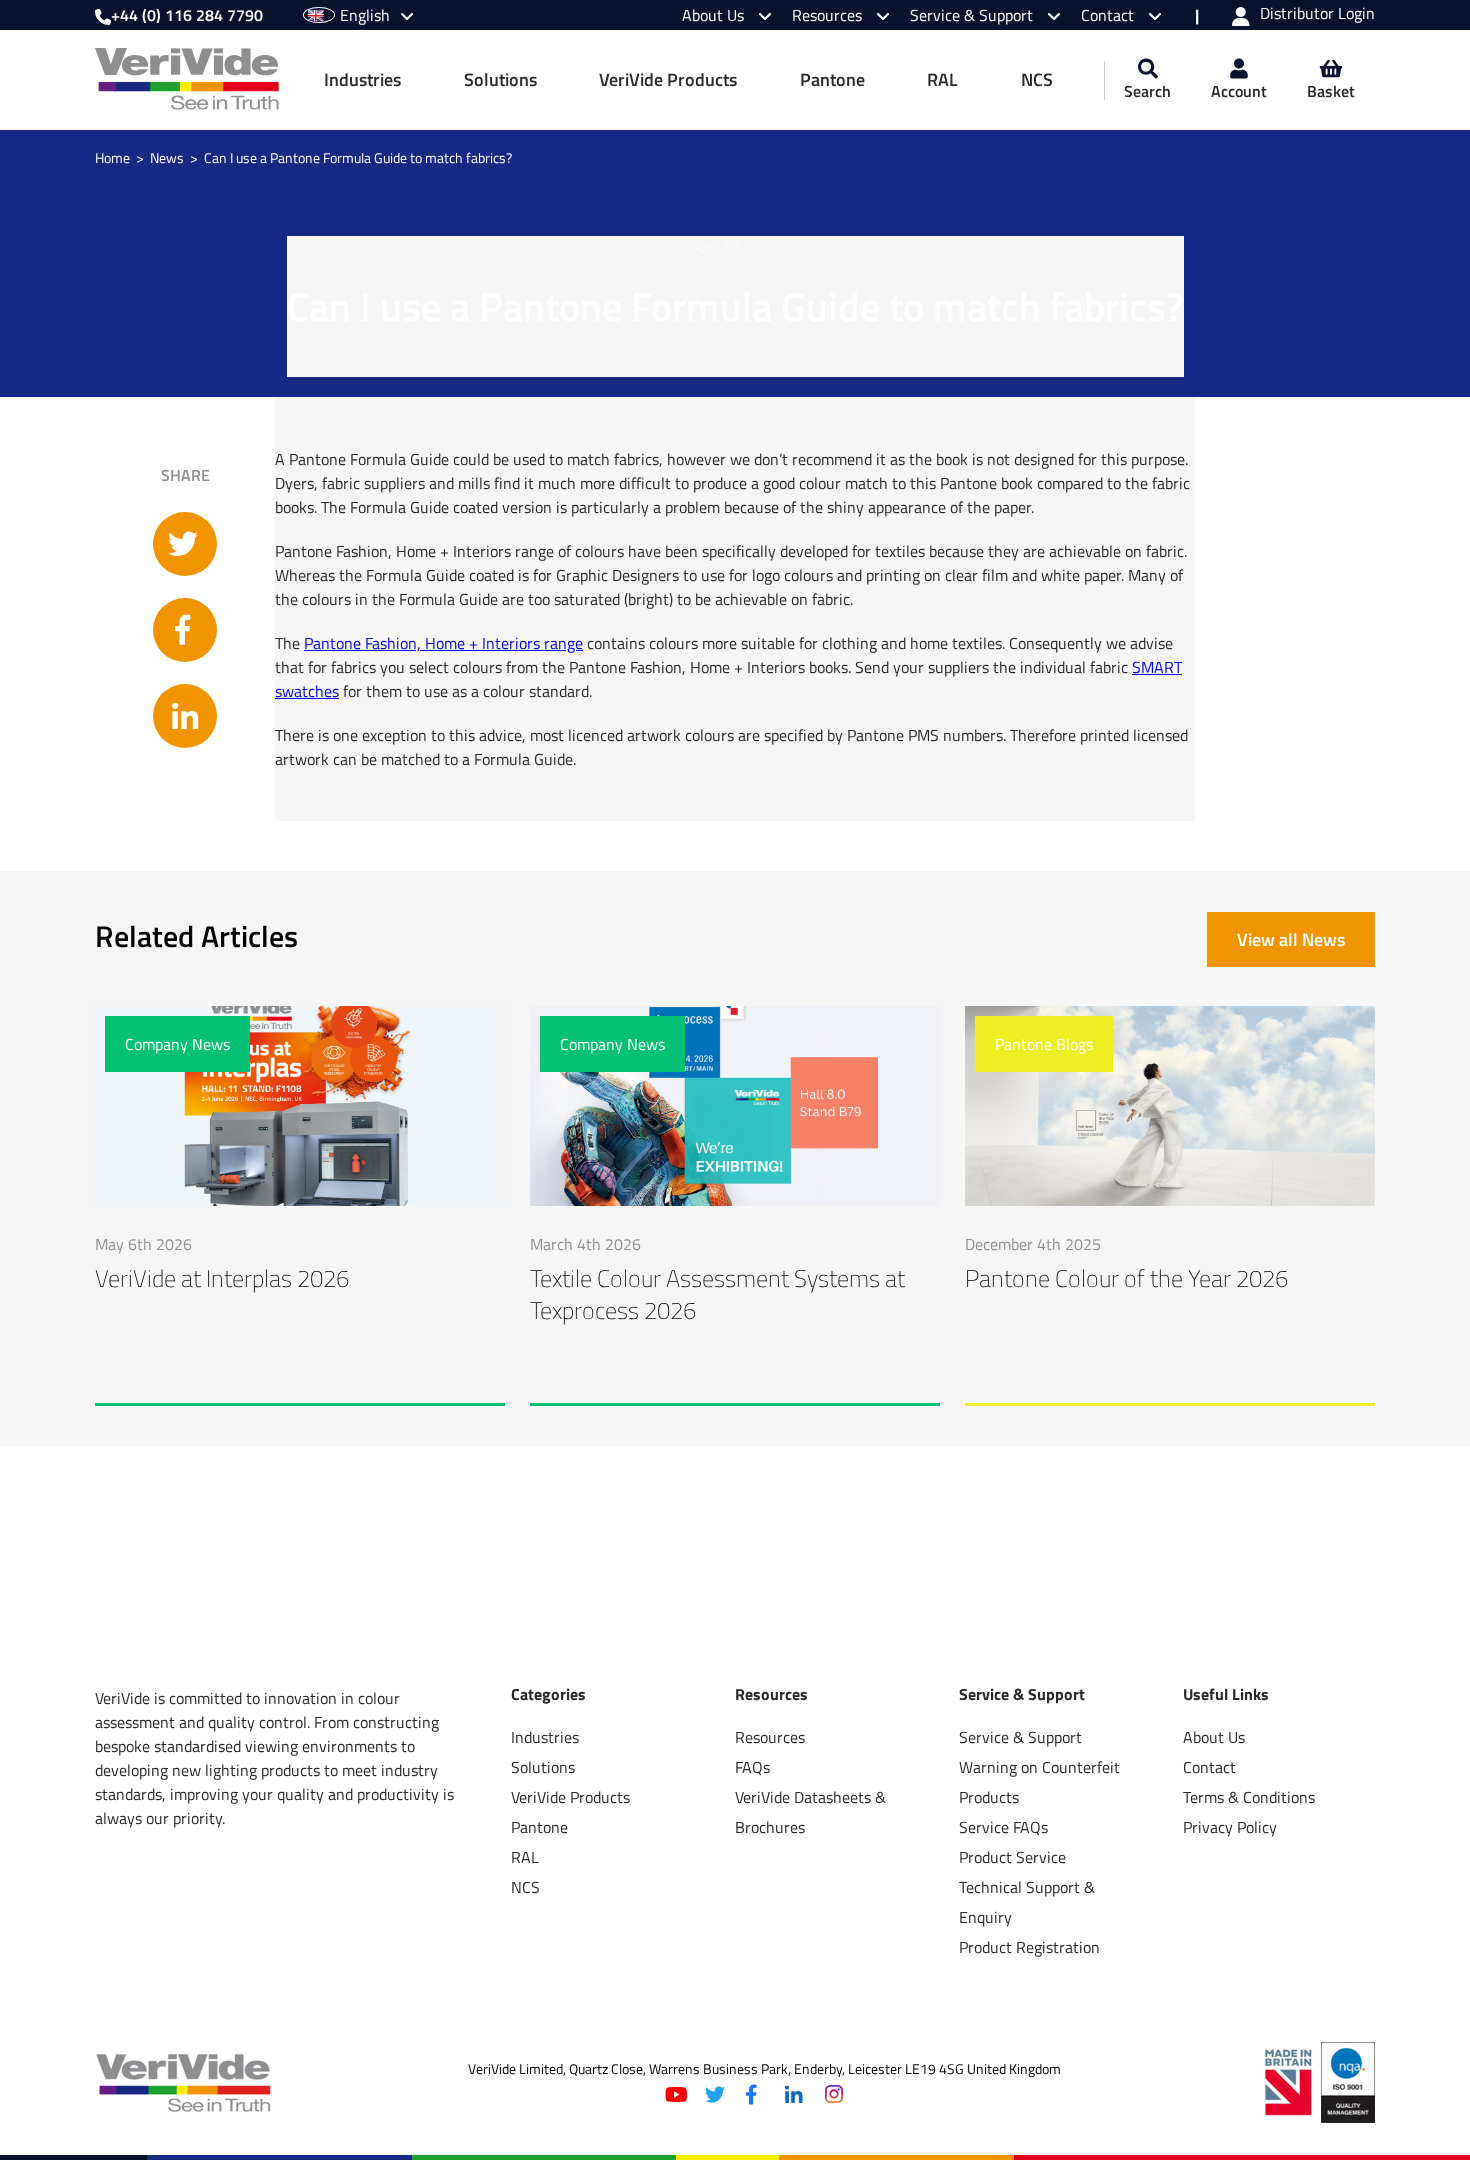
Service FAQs (1003, 1827)
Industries (362, 79)
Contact (1109, 15)
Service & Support (973, 15)
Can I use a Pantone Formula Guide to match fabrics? (358, 158)
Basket (1331, 91)
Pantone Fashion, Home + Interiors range (443, 643)
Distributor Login (1317, 15)
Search (1147, 91)
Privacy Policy (1230, 1827)
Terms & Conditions (1249, 1797)
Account (1239, 91)
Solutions (500, 79)
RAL (942, 79)
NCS (1037, 79)
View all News (1291, 939)
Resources (829, 15)
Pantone (832, 79)
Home (112, 158)
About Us (715, 15)
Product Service (1012, 1857)
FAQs (752, 1767)
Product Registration (1029, 1947)
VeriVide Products (668, 79)
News (167, 158)
